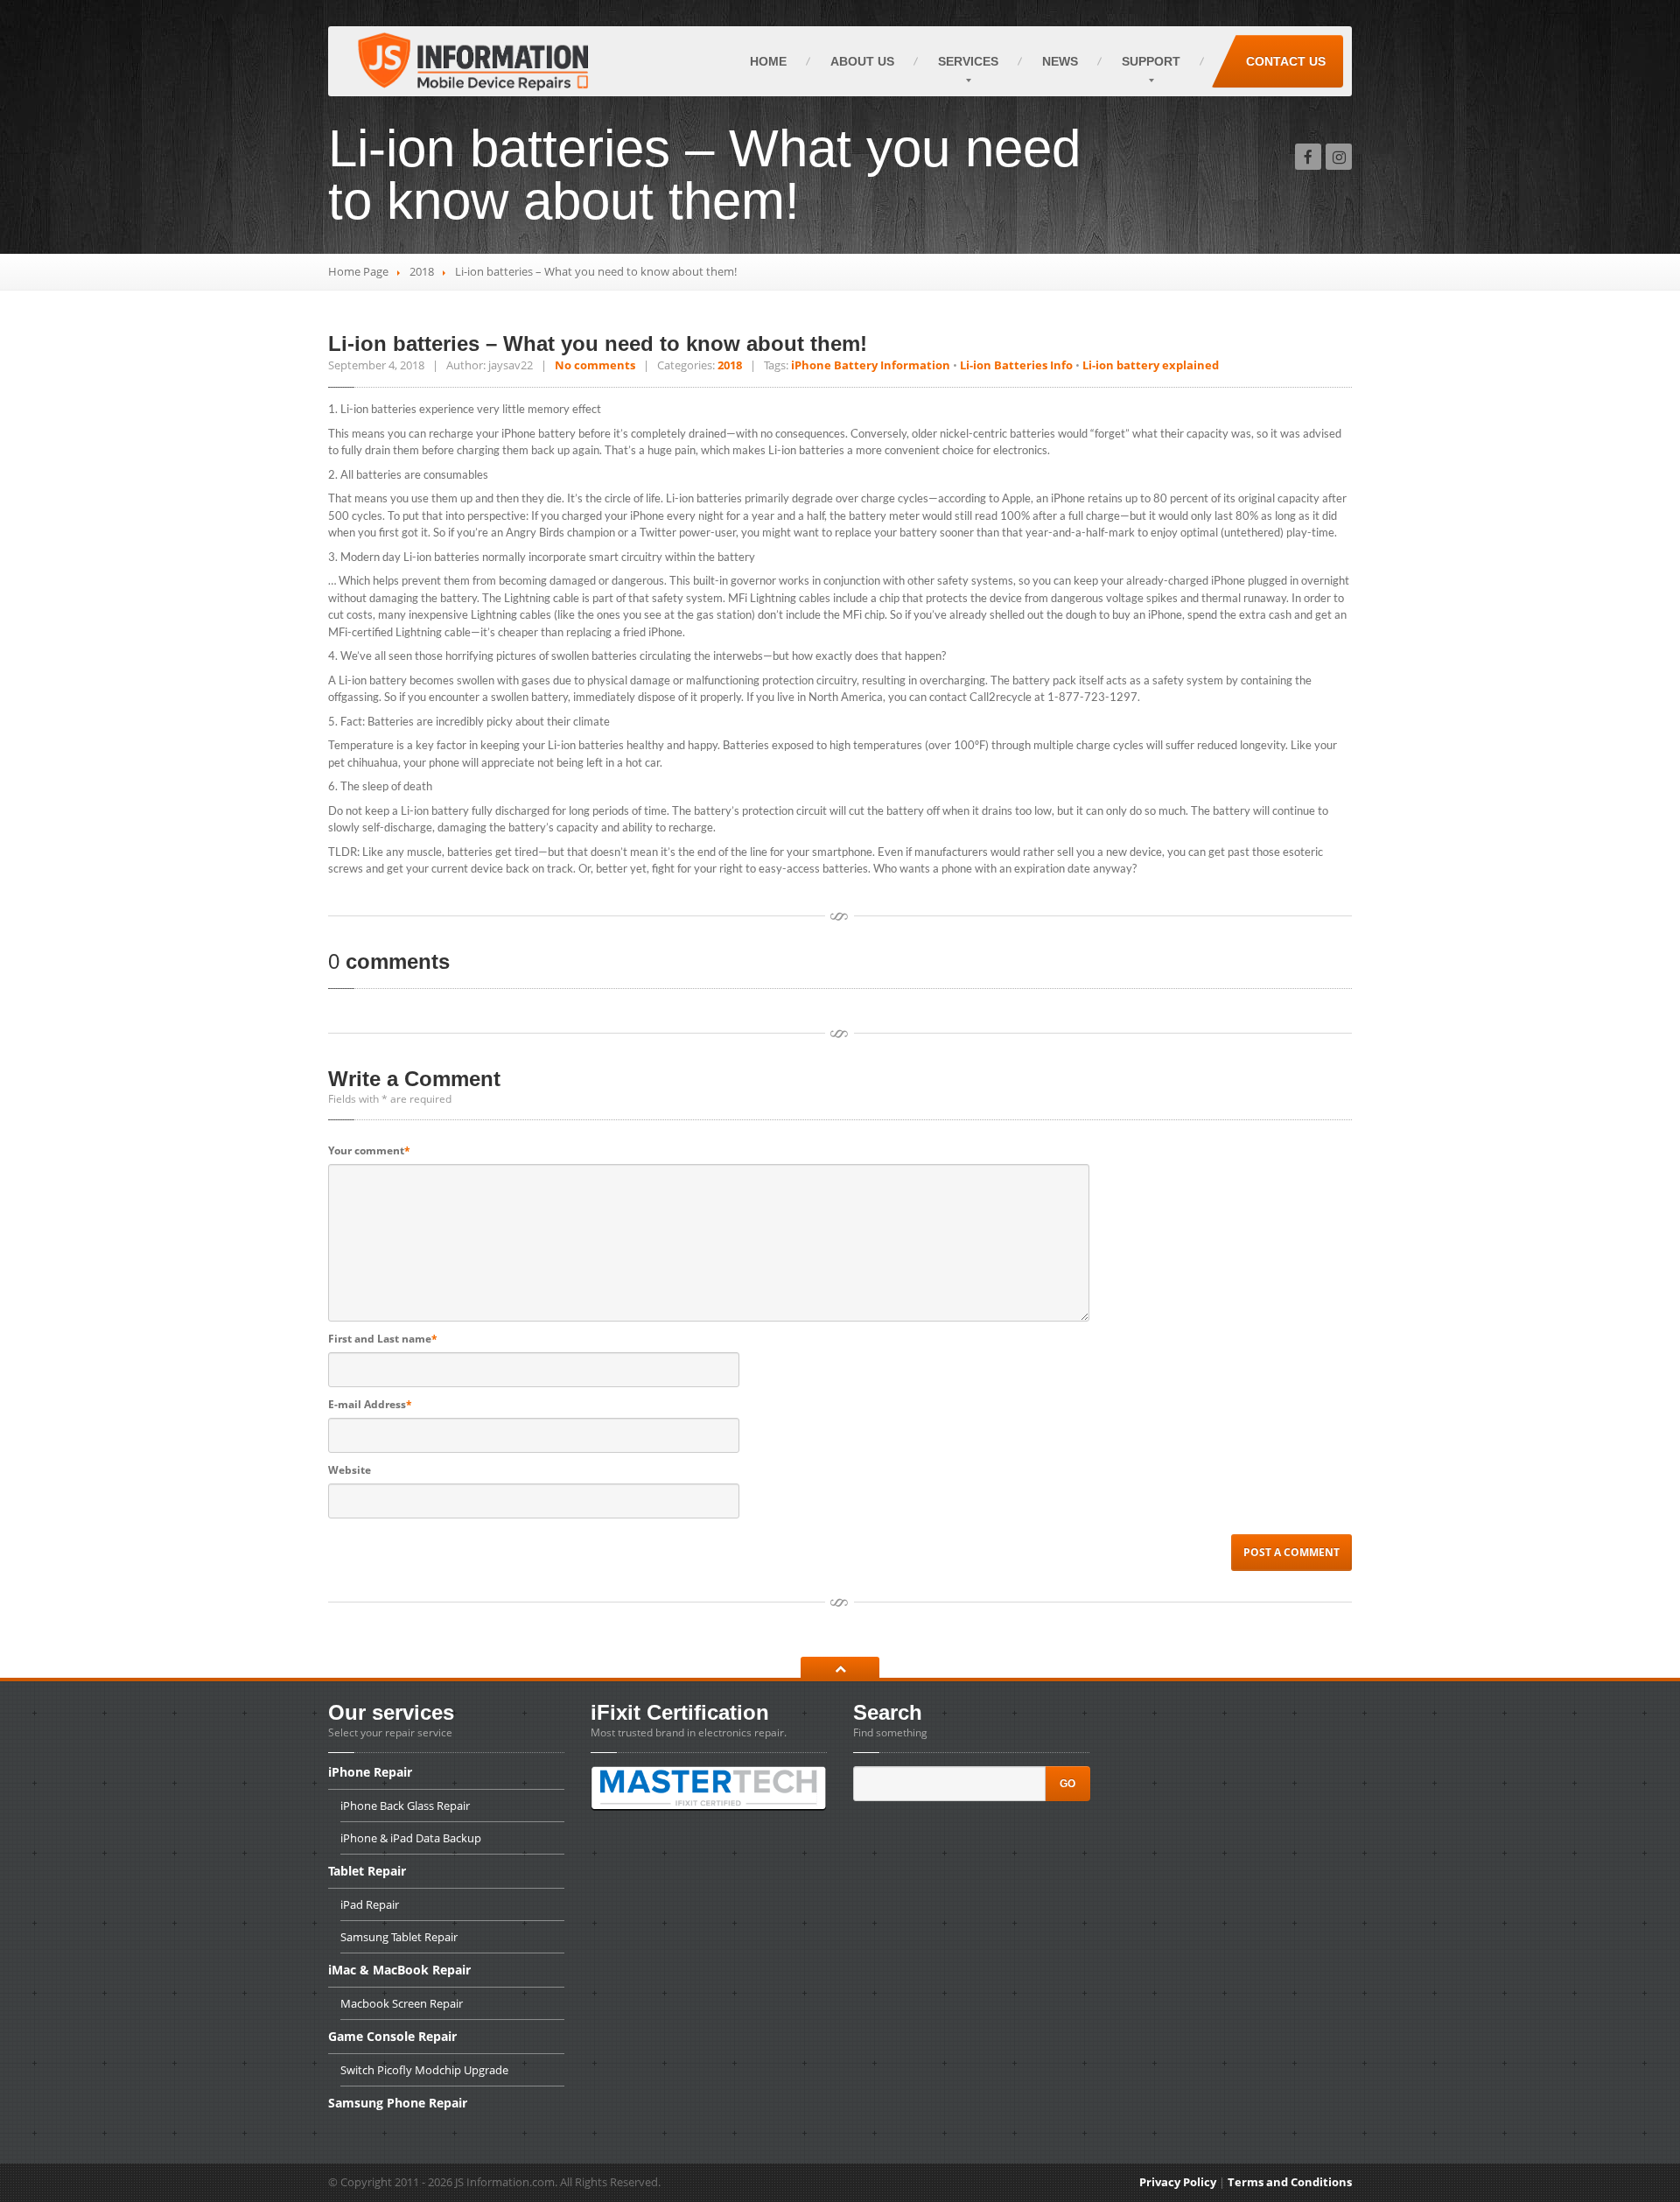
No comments (595, 365)
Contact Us (1286, 61)
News (1060, 61)
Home (768, 61)
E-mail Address (370, 1404)
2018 (422, 271)
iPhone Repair (370, 1773)
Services (968, 61)
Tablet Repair (367, 1871)
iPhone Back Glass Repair (405, 1806)
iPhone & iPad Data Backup (411, 1838)
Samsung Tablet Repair (399, 1937)
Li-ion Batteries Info (1016, 365)
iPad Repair (370, 1904)
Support (1151, 61)
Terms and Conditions (1290, 2182)
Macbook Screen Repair (402, 2003)
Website (350, 1470)
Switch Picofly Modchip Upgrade (424, 2070)
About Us (862, 61)
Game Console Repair (392, 2036)
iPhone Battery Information (871, 365)
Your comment (369, 1150)
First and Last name (383, 1339)
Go (1067, 1784)
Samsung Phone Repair (398, 2103)
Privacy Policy (1178, 2182)
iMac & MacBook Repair (399, 1970)
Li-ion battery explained (1151, 365)
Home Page (358, 271)
